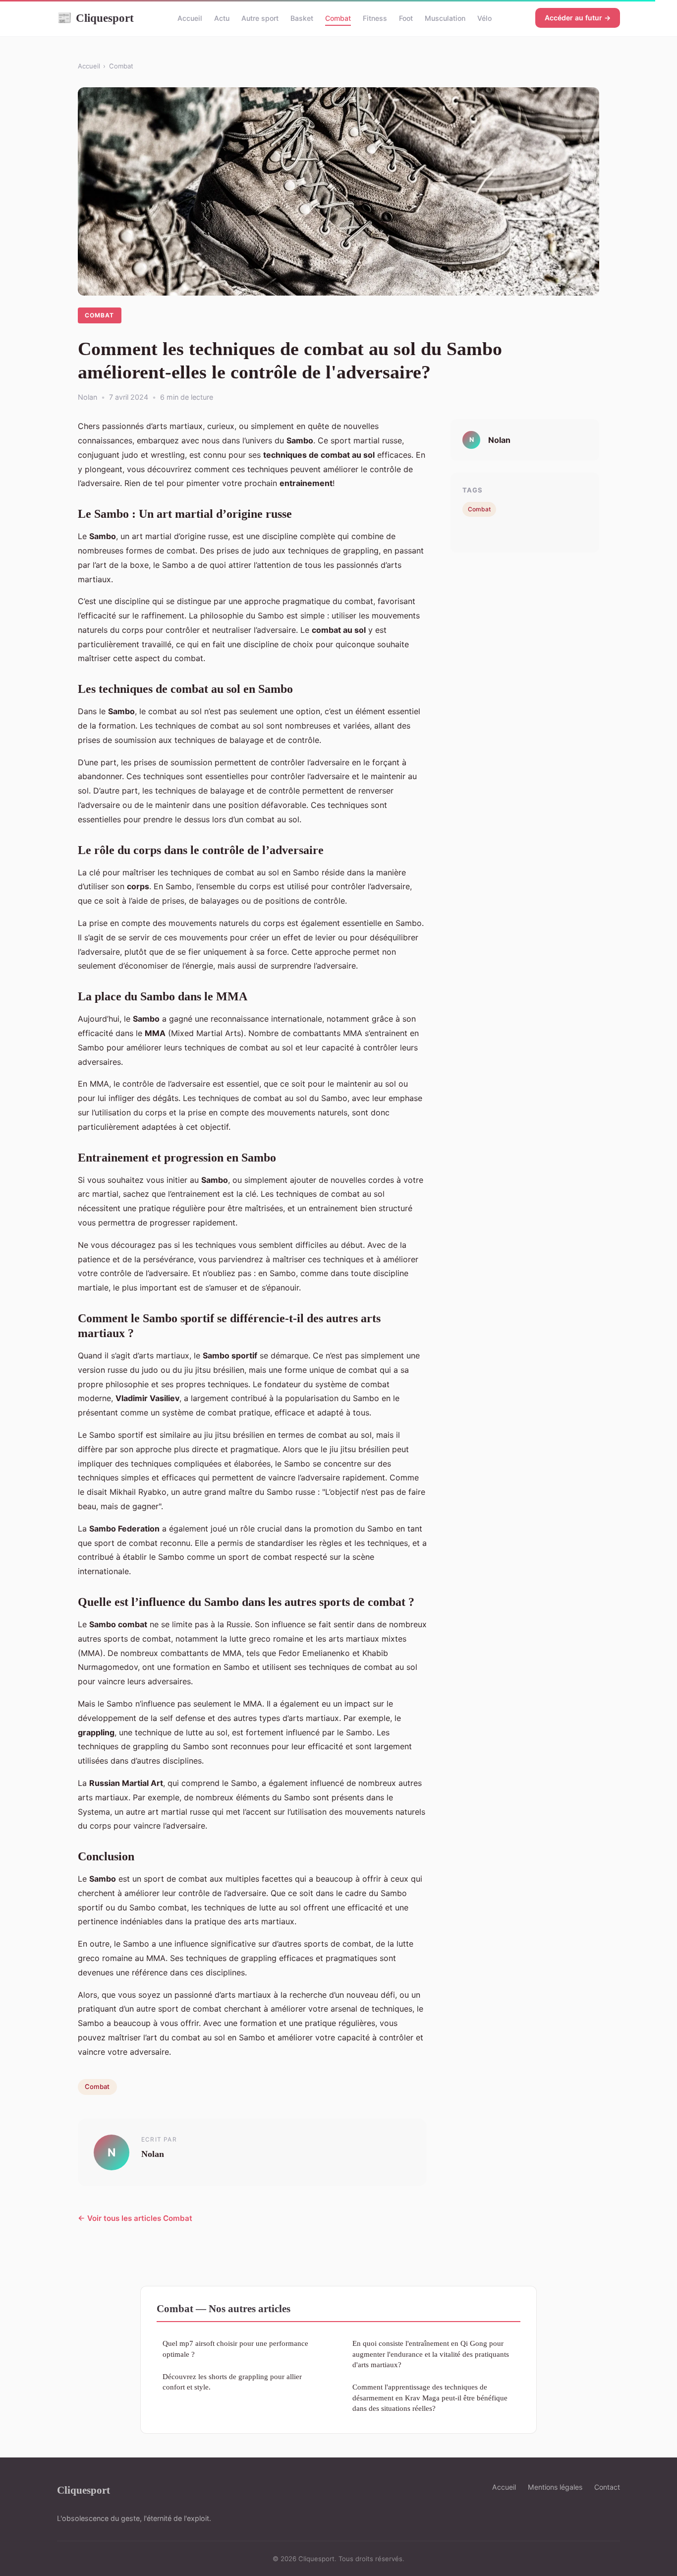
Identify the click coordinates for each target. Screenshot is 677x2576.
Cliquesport (95, 18)
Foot (406, 18)
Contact (607, 2487)
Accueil (190, 18)
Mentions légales (555, 2487)
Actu (222, 18)
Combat (338, 18)
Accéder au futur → (578, 18)
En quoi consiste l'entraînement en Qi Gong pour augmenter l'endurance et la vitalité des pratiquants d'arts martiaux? (431, 2354)
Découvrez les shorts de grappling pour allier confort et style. (232, 2382)
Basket (302, 18)
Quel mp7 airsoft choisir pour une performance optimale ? (235, 2348)
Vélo (484, 18)
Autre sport (260, 18)
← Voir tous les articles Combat (135, 2218)
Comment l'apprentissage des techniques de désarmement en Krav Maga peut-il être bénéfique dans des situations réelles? (430, 2397)
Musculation (445, 18)
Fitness (375, 18)
